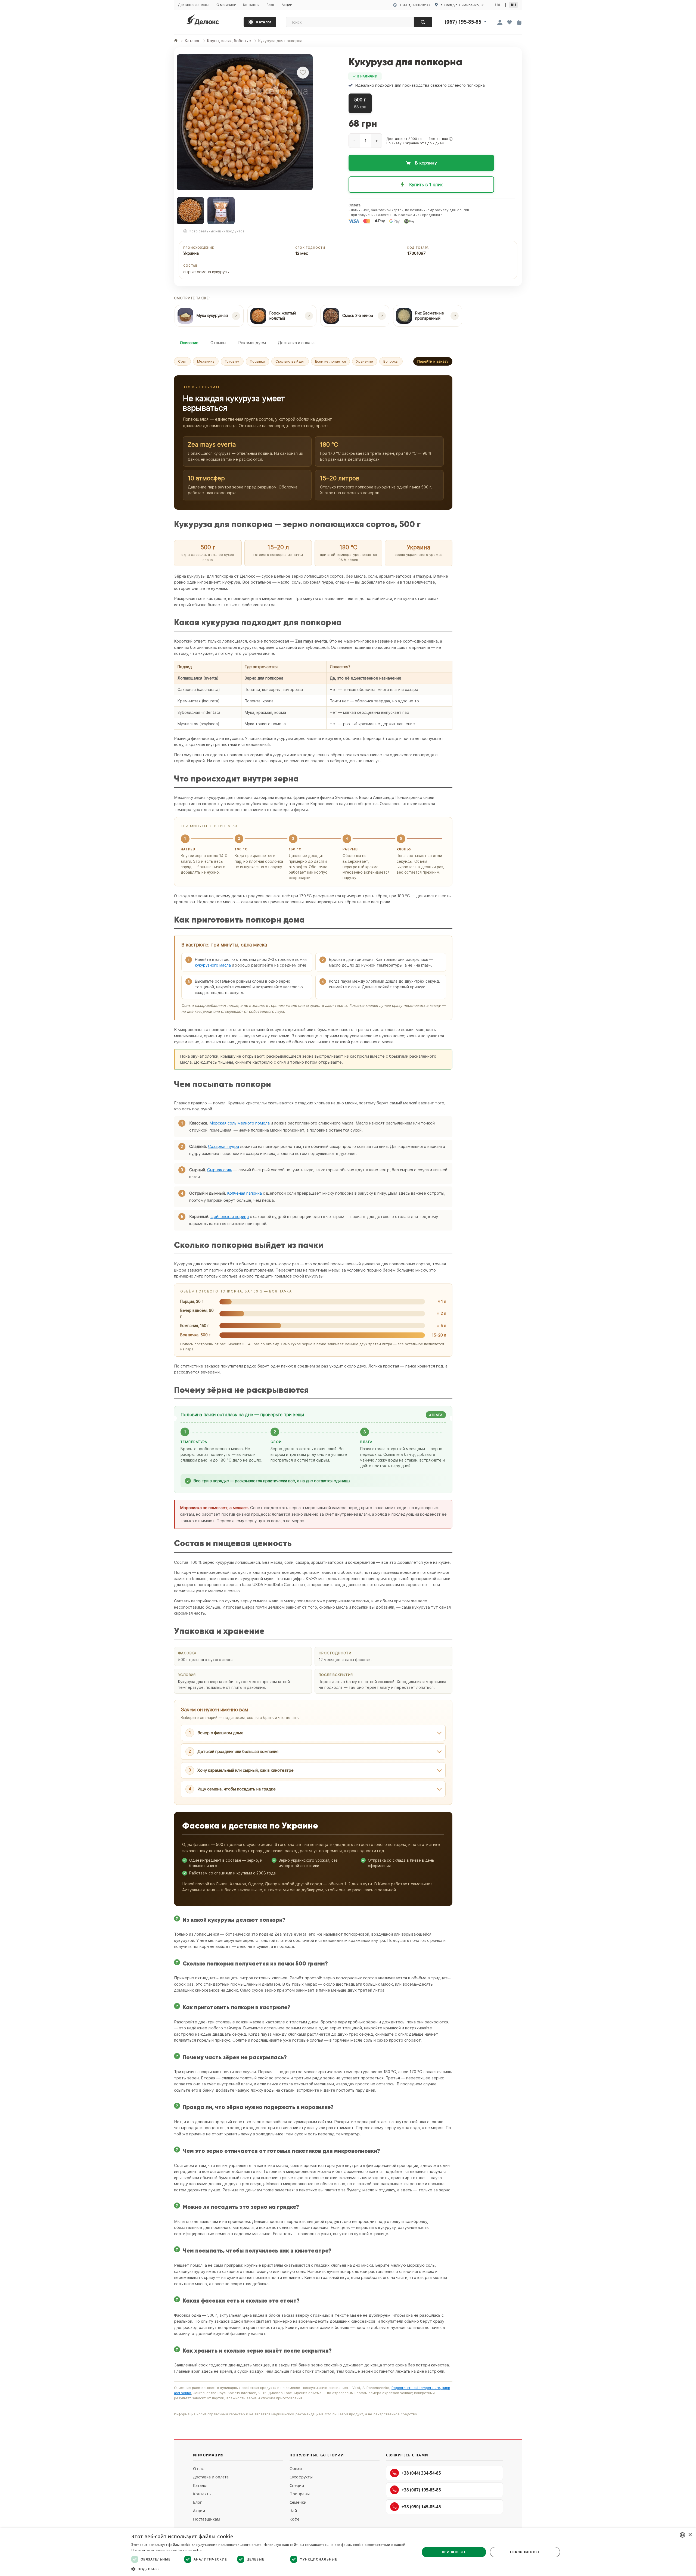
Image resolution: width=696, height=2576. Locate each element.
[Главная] (176, 41)
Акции (287, 5)
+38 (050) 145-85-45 (421, 2507)
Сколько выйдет (290, 361)
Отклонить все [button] (525, 2552)
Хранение (365, 361)
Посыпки (257, 361)
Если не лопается (330, 361)
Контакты (251, 5)
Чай (293, 2511)
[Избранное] (509, 23)
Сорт (182, 361)
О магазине (226, 5)
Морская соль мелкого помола (240, 1123)
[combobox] (682, 2535)
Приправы (300, 2494)
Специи (297, 2485)
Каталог (264, 22)
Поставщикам (206, 2519)
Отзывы (218, 343)
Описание (189, 343)
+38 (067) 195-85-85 (421, 2490)
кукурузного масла (213, 965)
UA (498, 5)
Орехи (296, 2468)
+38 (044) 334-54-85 (421, 2473)
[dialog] (348, 2552)
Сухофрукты (301, 2477)
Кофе (294, 2519)
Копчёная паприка (244, 1193)
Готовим (232, 361)
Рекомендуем (252, 343)
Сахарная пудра (223, 1146)
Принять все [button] (454, 2552)
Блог (271, 5)
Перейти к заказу (433, 361)
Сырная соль (220, 1170)
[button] (451, 139)
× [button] (690, 2535)
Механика (206, 361)
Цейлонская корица (230, 1217)
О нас (198, 2468)
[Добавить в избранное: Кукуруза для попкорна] (303, 73)
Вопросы (391, 361)
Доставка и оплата (194, 5)
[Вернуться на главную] (210, 21)
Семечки (298, 2502)
